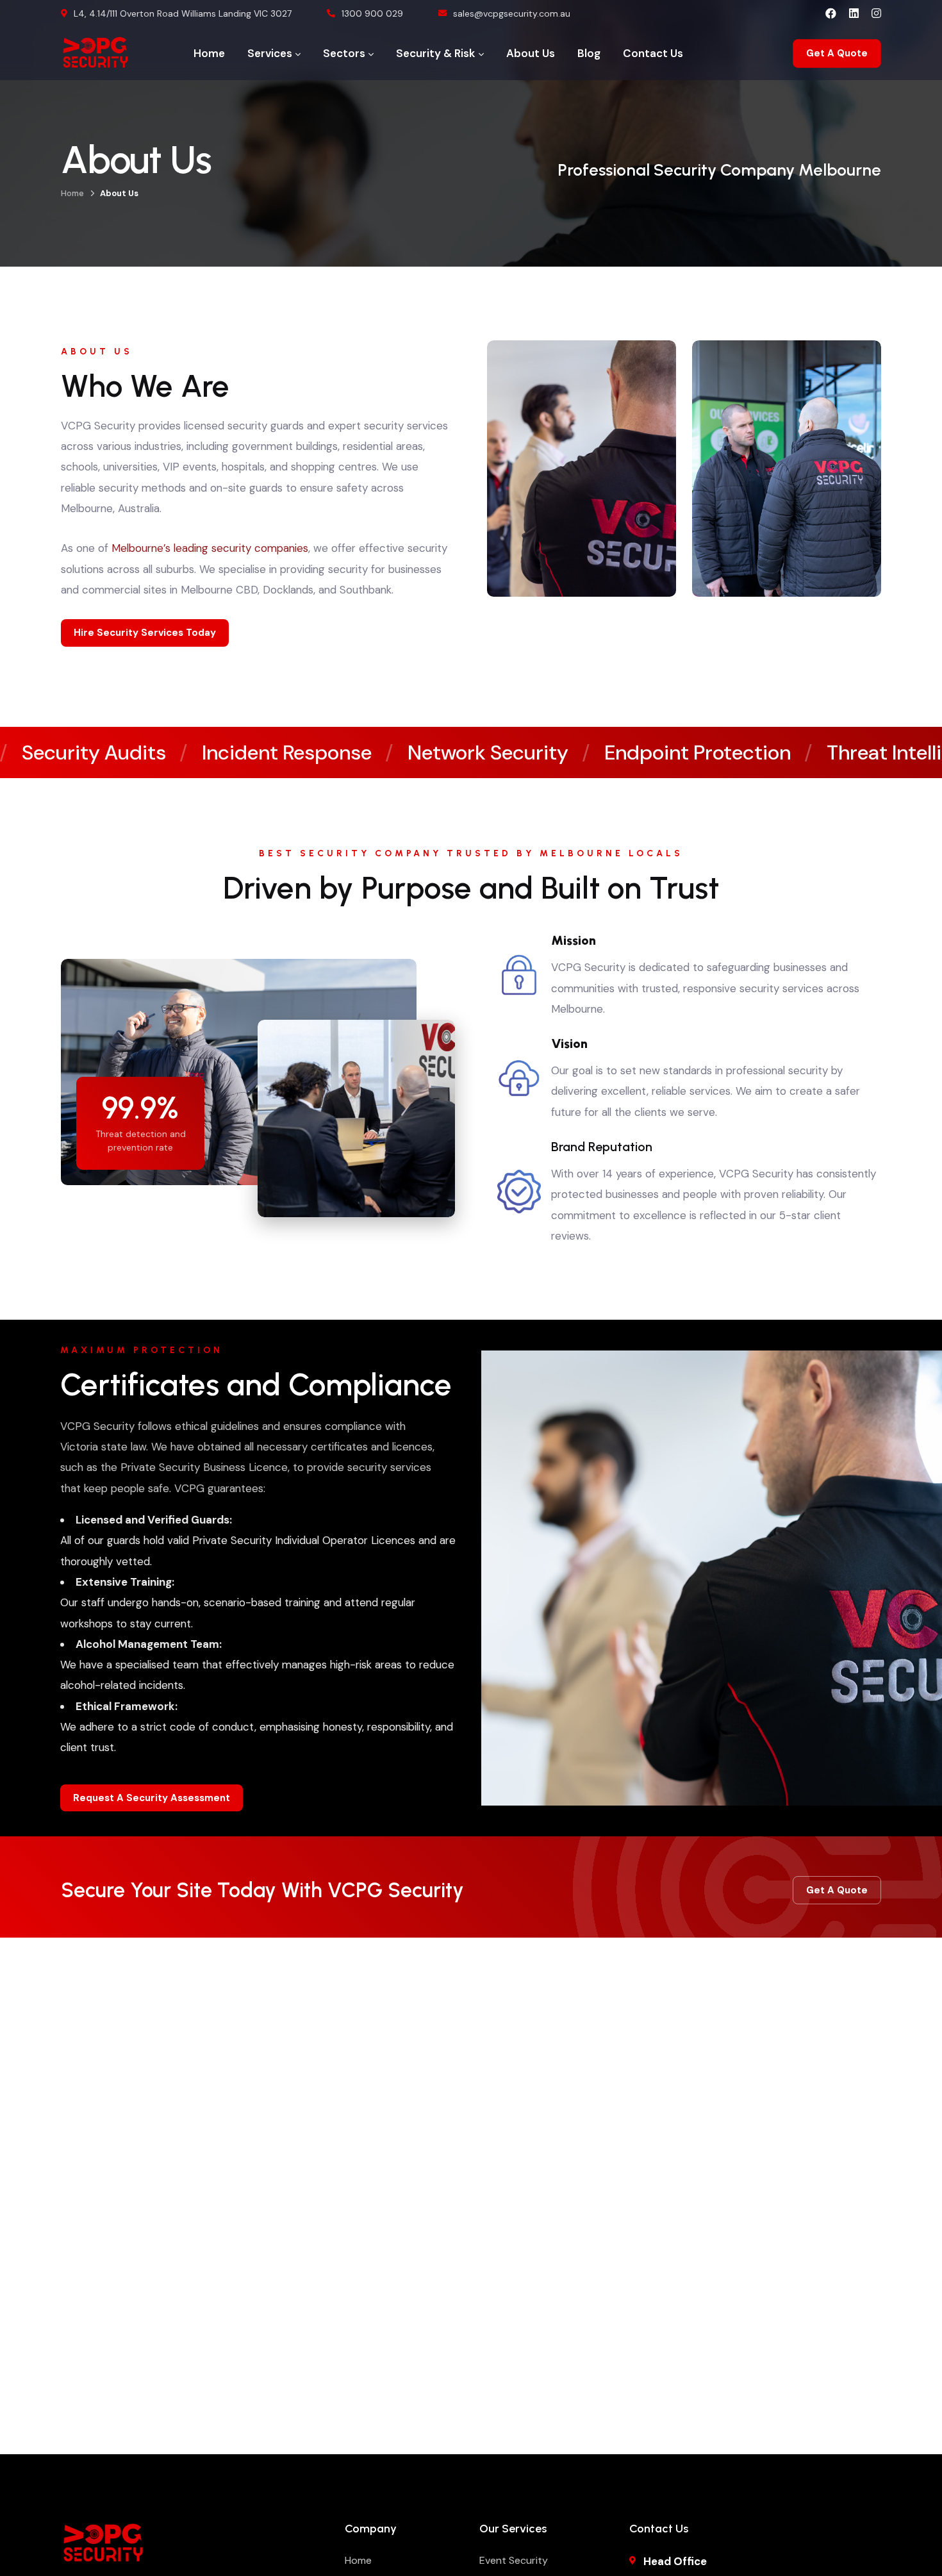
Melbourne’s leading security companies (210, 548)
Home (72, 193)
